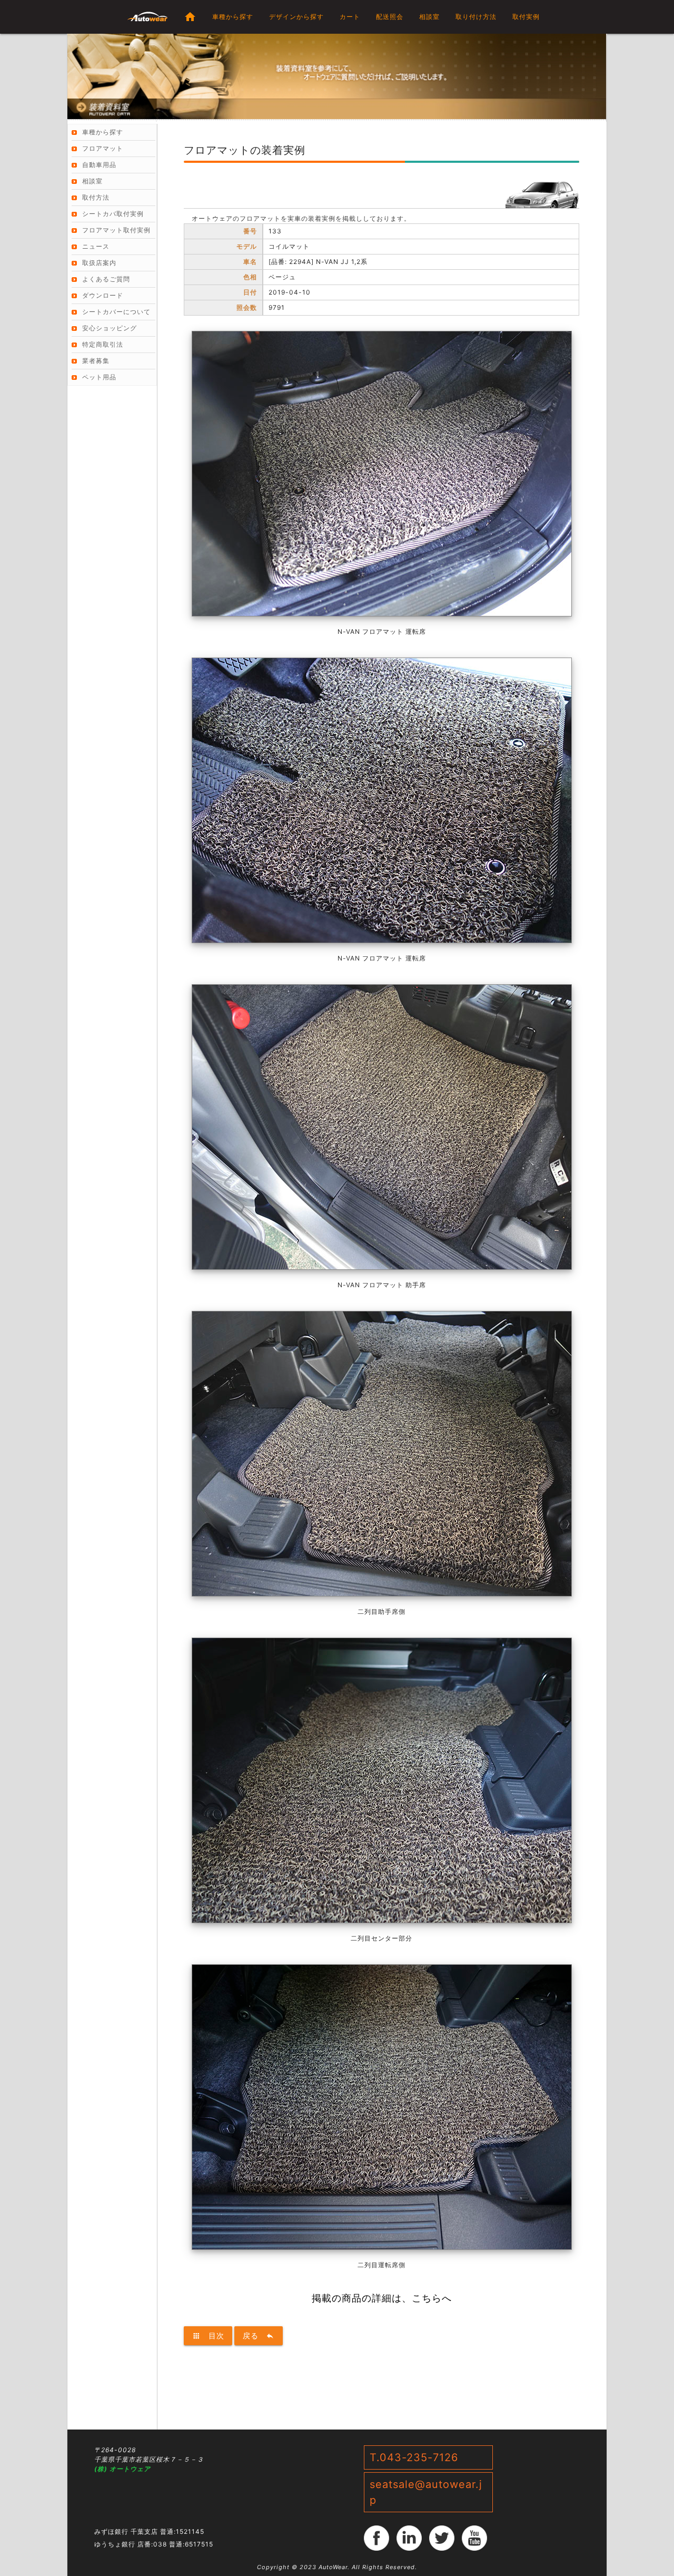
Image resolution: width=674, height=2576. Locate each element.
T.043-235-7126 (414, 2457)
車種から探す (233, 17)
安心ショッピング (110, 328)
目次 (208, 2335)
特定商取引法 (103, 344)
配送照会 (390, 17)
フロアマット (103, 148)
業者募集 (96, 361)
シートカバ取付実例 (113, 214)
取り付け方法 (476, 17)
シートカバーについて (116, 312)
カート (350, 17)
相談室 (429, 17)
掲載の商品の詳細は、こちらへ (382, 2298)
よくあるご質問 (106, 279)
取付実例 (526, 17)
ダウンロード (103, 295)
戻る (259, 2335)
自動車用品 (99, 165)
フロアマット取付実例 (116, 230)
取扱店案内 (99, 263)
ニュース (96, 246)
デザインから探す (296, 17)
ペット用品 (99, 377)
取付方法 (96, 197)
